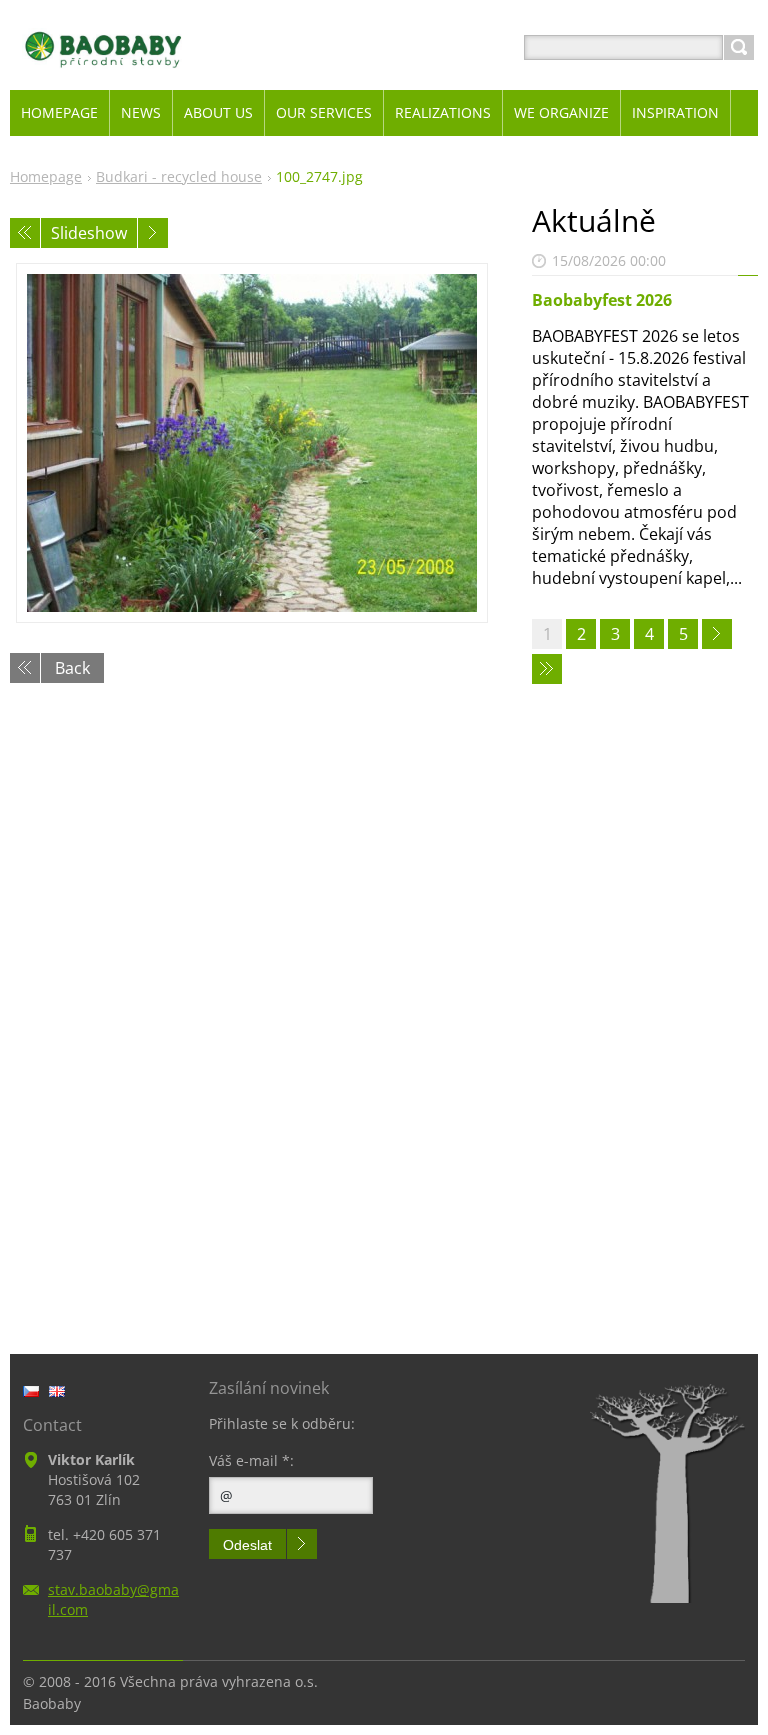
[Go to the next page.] (717, 634)
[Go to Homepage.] (103, 71)
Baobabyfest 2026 (602, 300)
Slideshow (89, 233)
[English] (57, 1391)
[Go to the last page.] (547, 669)
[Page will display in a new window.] (252, 443)
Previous (25, 233)
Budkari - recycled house (179, 176)
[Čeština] (31, 1391)
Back (72, 668)
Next (153, 233)
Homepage (46, 176)
